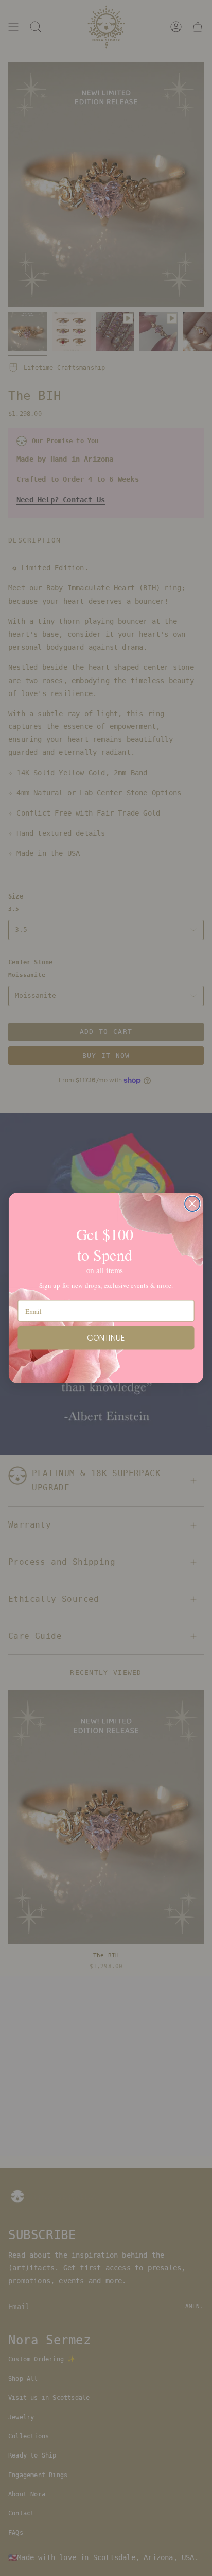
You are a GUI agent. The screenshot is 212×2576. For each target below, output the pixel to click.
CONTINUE (106, 1338)
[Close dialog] (192, 1204)
